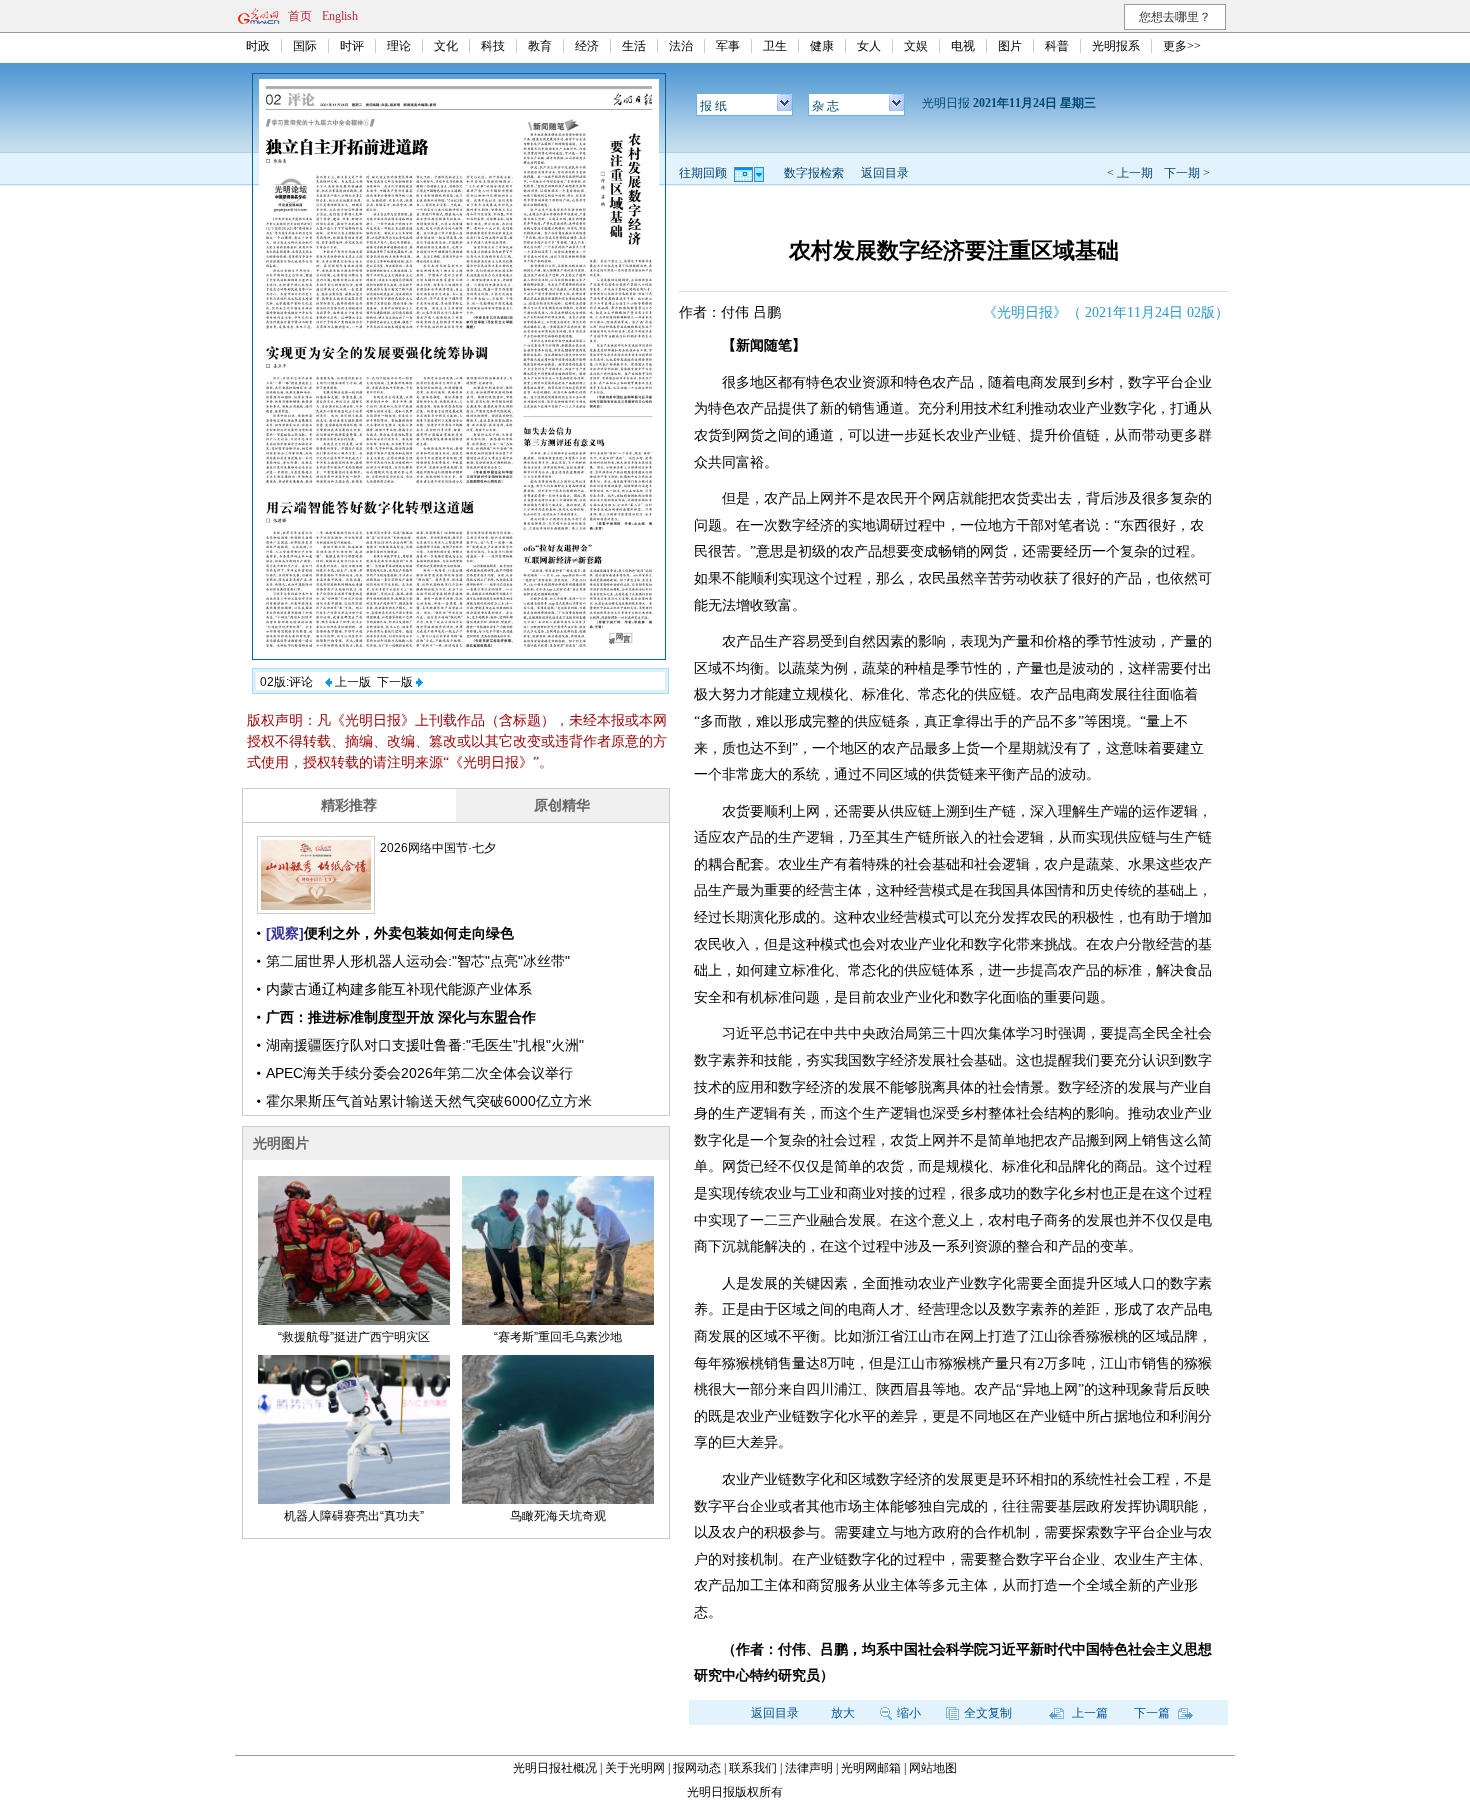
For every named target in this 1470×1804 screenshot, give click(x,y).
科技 (493, 46)
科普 (1057, 46)
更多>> (1182, 46)
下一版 (396, 682)
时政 (258, 46)
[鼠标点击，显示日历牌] (750, 173)
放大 (843, 1713)
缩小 (909, 1713)
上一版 (351, 682)
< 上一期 (1130, 173)
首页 (300, 16)
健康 (822, 46)
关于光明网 (635, 1768)
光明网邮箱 (871, 1768)
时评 (352, 46)
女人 (869, 46)
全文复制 (988, 1713)
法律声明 (809, 1768)
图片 (1010, 46)
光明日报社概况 (555, 1768)
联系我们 (753, 1768)
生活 (634, 46)
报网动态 (697, 1768)
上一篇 (1088, 1713)
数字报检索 (814, 173)
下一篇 (1153, 1713)
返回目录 (885, 173)
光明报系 (1116, 46)
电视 (963, 46)
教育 (540, 46)
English (340, 16)
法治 (681, 46)
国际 (305, 46)
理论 (399, 46)
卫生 (775, 46)
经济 (587, 46)
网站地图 (933, 1768)
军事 (728, 46)
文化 (446, 46)
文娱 (916, 46)
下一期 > (1187, 173)
